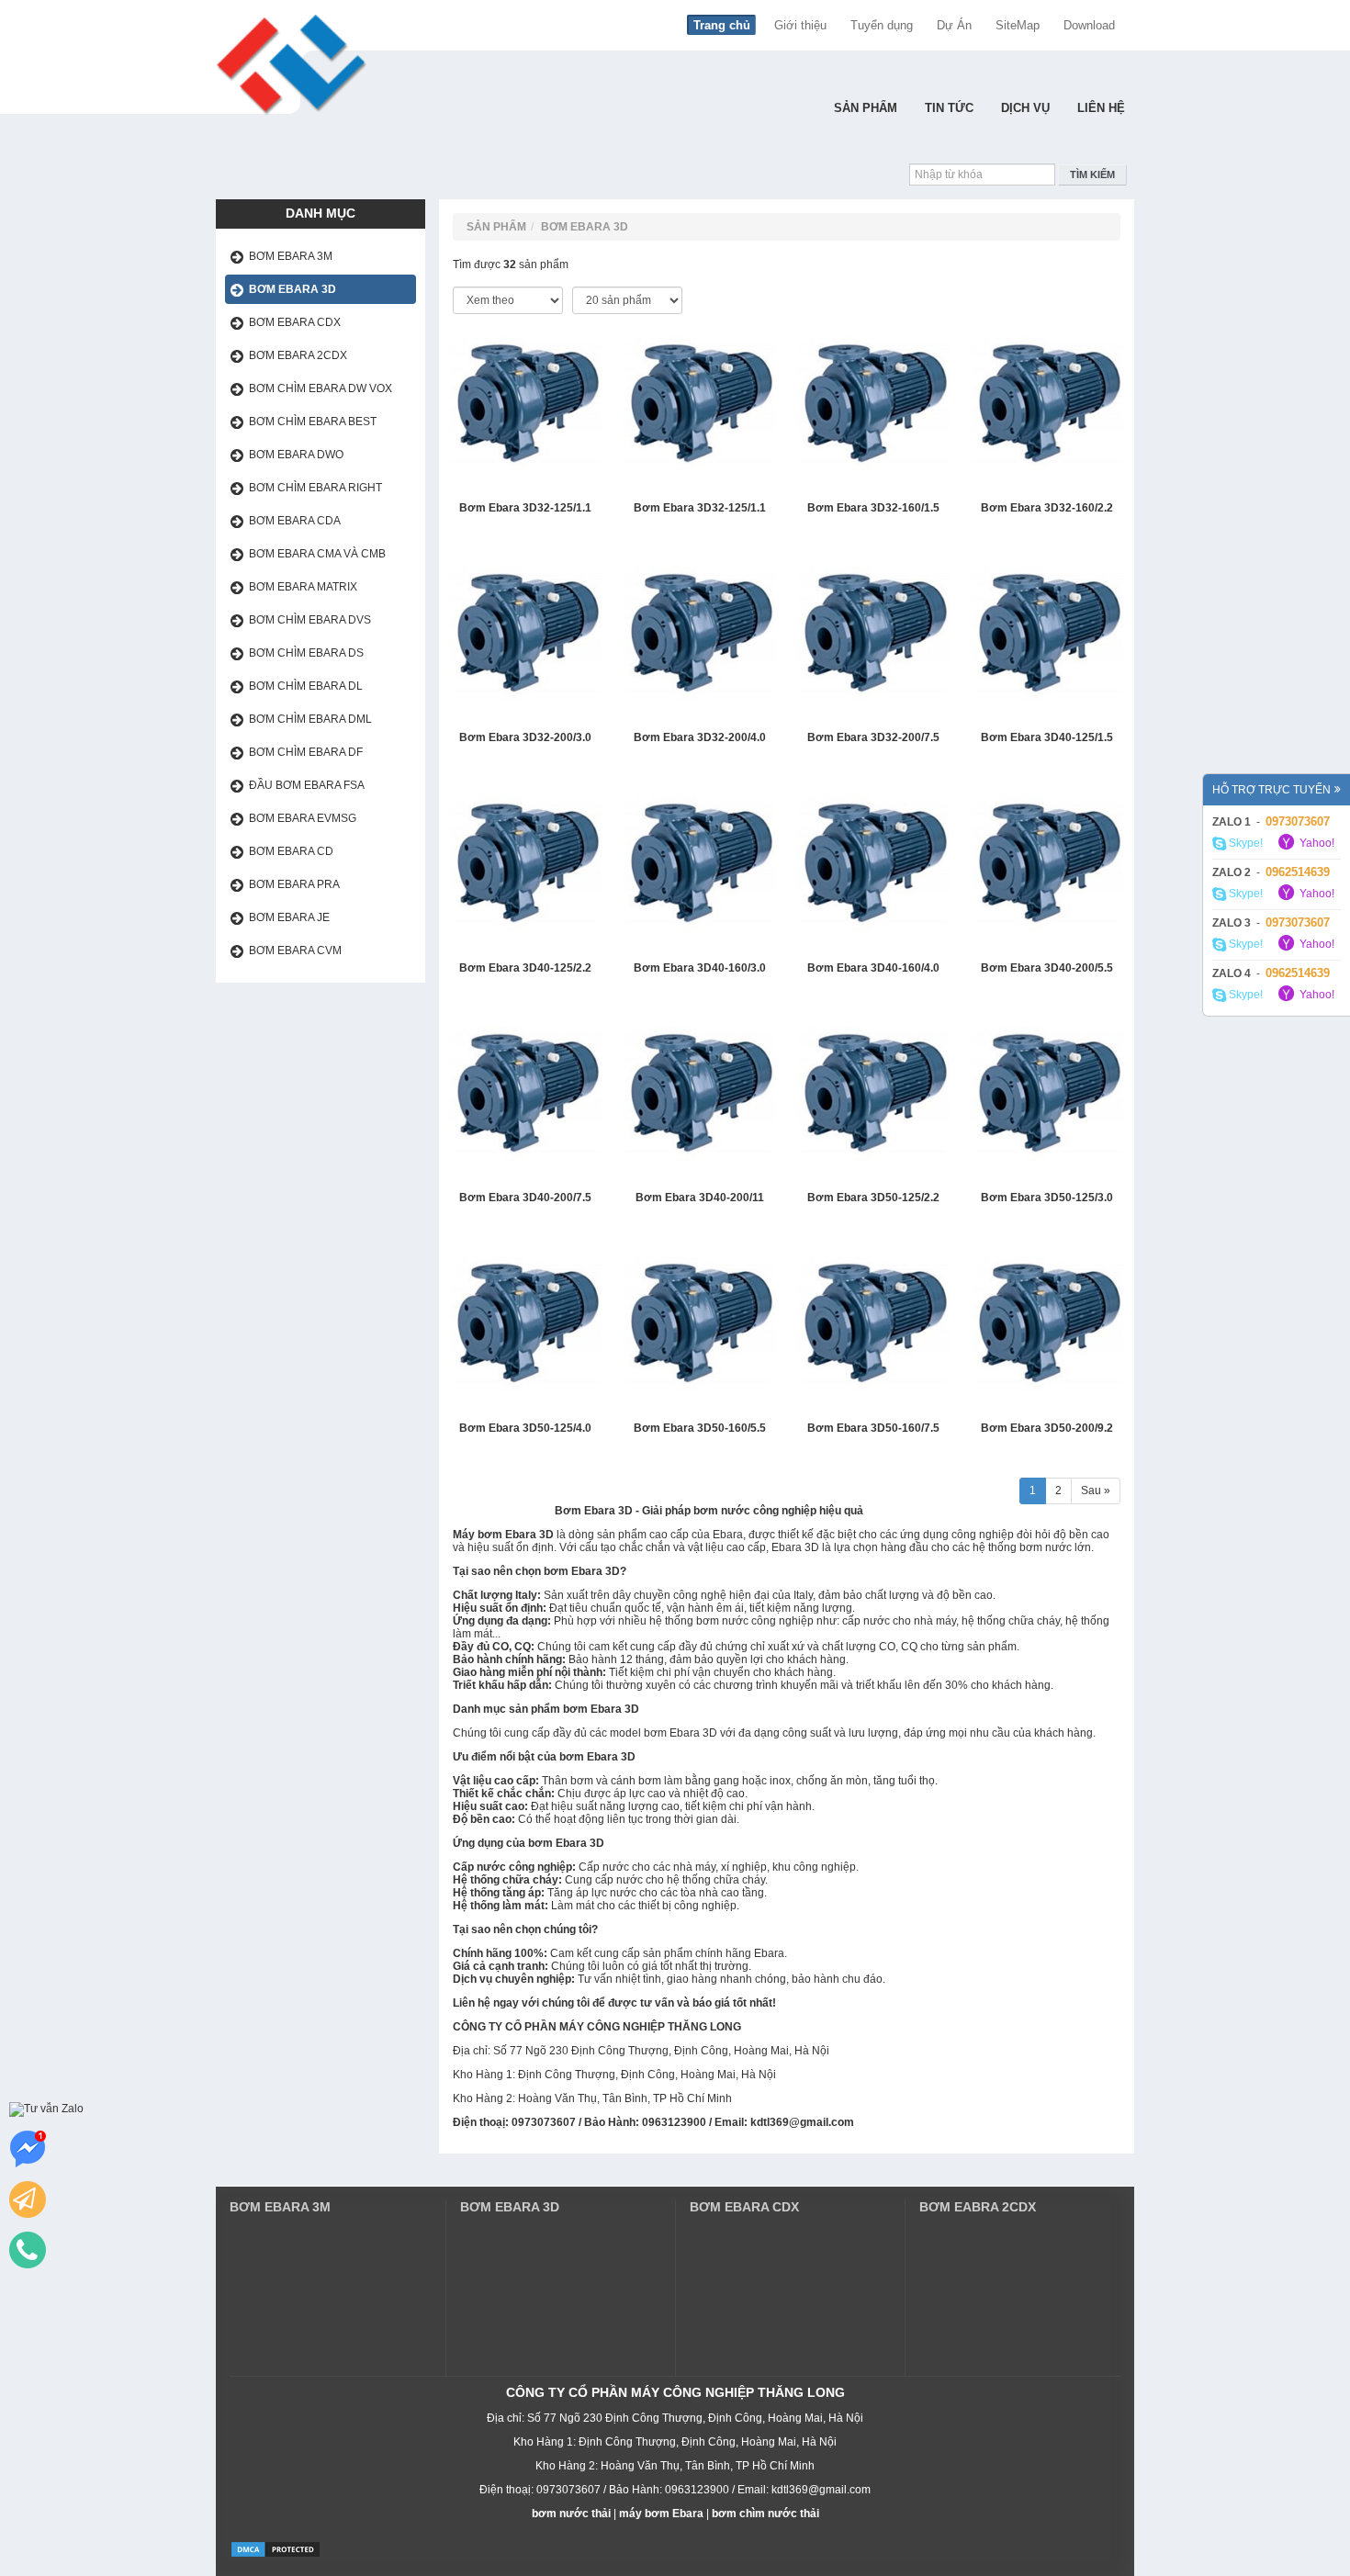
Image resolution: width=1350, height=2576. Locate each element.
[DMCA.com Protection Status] (276, 2548)
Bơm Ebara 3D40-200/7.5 (525, 1198)
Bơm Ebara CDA (295, 521)
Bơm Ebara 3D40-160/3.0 (700, 968)
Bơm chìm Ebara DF (306, 752)
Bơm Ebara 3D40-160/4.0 (873, 968)
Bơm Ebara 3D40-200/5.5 (1047, 968)
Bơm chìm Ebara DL (306, 686)
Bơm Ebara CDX (295, 322)
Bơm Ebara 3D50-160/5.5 (700, 1429)
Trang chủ (722, 25)
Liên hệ (1101, 108)
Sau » (1096, 1490)
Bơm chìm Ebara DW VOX (321, 388)
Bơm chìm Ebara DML (310, 719)
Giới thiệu (800, 25)
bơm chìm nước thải (765, 2514)
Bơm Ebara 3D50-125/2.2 (873, 1198)
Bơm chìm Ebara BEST (313, 422)
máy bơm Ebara (661, 2514)
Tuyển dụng (882, 25)
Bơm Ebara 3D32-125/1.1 (525, 508)
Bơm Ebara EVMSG (303, 818)
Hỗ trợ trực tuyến (1271, 790)
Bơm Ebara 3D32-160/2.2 (1047, 508)
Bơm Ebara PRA (294, 884)
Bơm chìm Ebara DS (306, 653)
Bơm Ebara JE (289, 917)
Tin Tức (949, 108)
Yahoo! (1316, 843)
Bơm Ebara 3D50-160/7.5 (873, 1429)
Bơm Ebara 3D (292, 289)
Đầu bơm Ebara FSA (307, 785)
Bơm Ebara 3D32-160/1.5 (873, 508)
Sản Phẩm (866, 108)
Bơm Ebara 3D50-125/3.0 (1047, 1198)
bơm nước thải (571, 2514)
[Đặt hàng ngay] (28, 2199)
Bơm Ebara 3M (291, 256)
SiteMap (1018, 25)
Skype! (1244, 843)
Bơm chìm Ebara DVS (310, 620)
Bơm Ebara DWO (296, 455)
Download (1089, 25)
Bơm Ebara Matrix (303, 587)
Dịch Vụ (1025, 108)
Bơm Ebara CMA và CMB (317, 554)
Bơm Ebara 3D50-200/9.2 (1047, 1429)
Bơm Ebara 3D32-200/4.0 (700, 738)
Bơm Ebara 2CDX (298, 355)
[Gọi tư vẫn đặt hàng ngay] (28, 2250)
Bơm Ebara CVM (295, 951)
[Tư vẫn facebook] (28, 2149)
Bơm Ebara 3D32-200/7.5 (873, 738)
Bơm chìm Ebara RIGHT (315, 488)
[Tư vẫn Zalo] (46, 2109)
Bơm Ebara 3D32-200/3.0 (525, 738)
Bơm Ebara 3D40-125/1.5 (1047, 738)
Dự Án (954, 25)
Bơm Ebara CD (291, 851)
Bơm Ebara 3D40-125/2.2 (525, 968)
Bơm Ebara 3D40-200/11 (700, 1198)
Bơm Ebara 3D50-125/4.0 (525, 1429)
